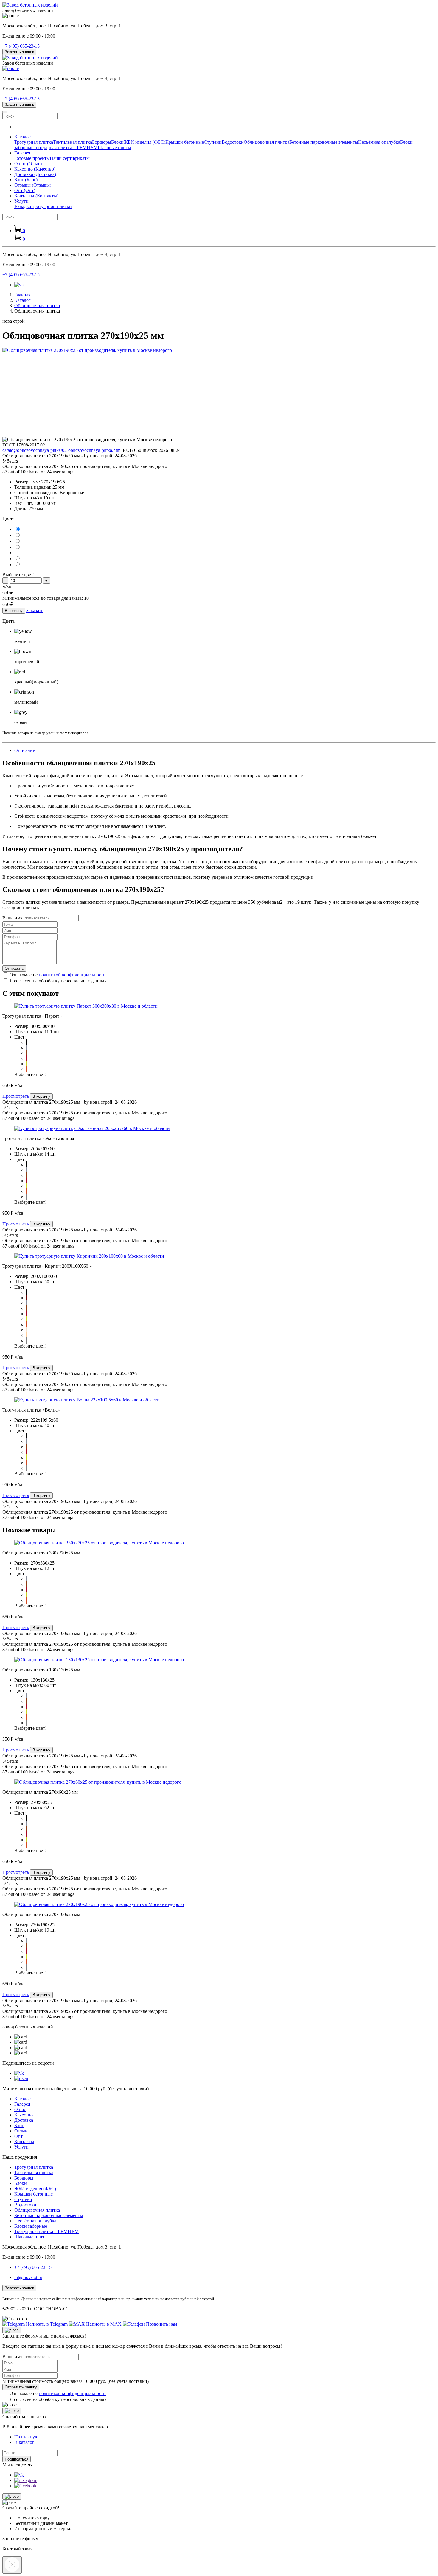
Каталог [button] (22, 137)
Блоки (117, 142)
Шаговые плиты (114, 147)
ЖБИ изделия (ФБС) (145, 142)
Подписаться (17, 2459)
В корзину (14, 611)
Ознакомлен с (58, 975)
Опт (25, 190)
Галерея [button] (22, 153)
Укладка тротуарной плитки (43, 206)
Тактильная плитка (73, 142)
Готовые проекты (32, 158)
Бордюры (102, 142)
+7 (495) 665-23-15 (21, 46)
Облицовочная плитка (267, 142)
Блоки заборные (31, 2226)
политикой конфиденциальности (72, 975)
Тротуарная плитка (34, 142)
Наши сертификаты (70, 158)
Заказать (35, 610)
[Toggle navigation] (5, 112)
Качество (35, 169)
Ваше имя (12, 918)
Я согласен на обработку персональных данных (58, 981)
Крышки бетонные (185, 142)
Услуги (21, 2147)
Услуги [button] (21, 201)
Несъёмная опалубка (379, 142)
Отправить (14, 968)
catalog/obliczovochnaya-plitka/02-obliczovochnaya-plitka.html (62, 450)
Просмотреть (16, 1096)
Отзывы (33, 185)
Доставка (35, 174)
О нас (28, 164)
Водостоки (233, 142)
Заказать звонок (19, 52)
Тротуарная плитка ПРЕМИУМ (66, 147)
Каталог (22, 2099)
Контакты (36, 196)
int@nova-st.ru (28, 2277)
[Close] (12, 2330)
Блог (26, 180)
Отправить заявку (21, 2387)
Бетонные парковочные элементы (324, 142)
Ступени (213, 142)
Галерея (22, 2104)
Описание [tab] (25, 750)
